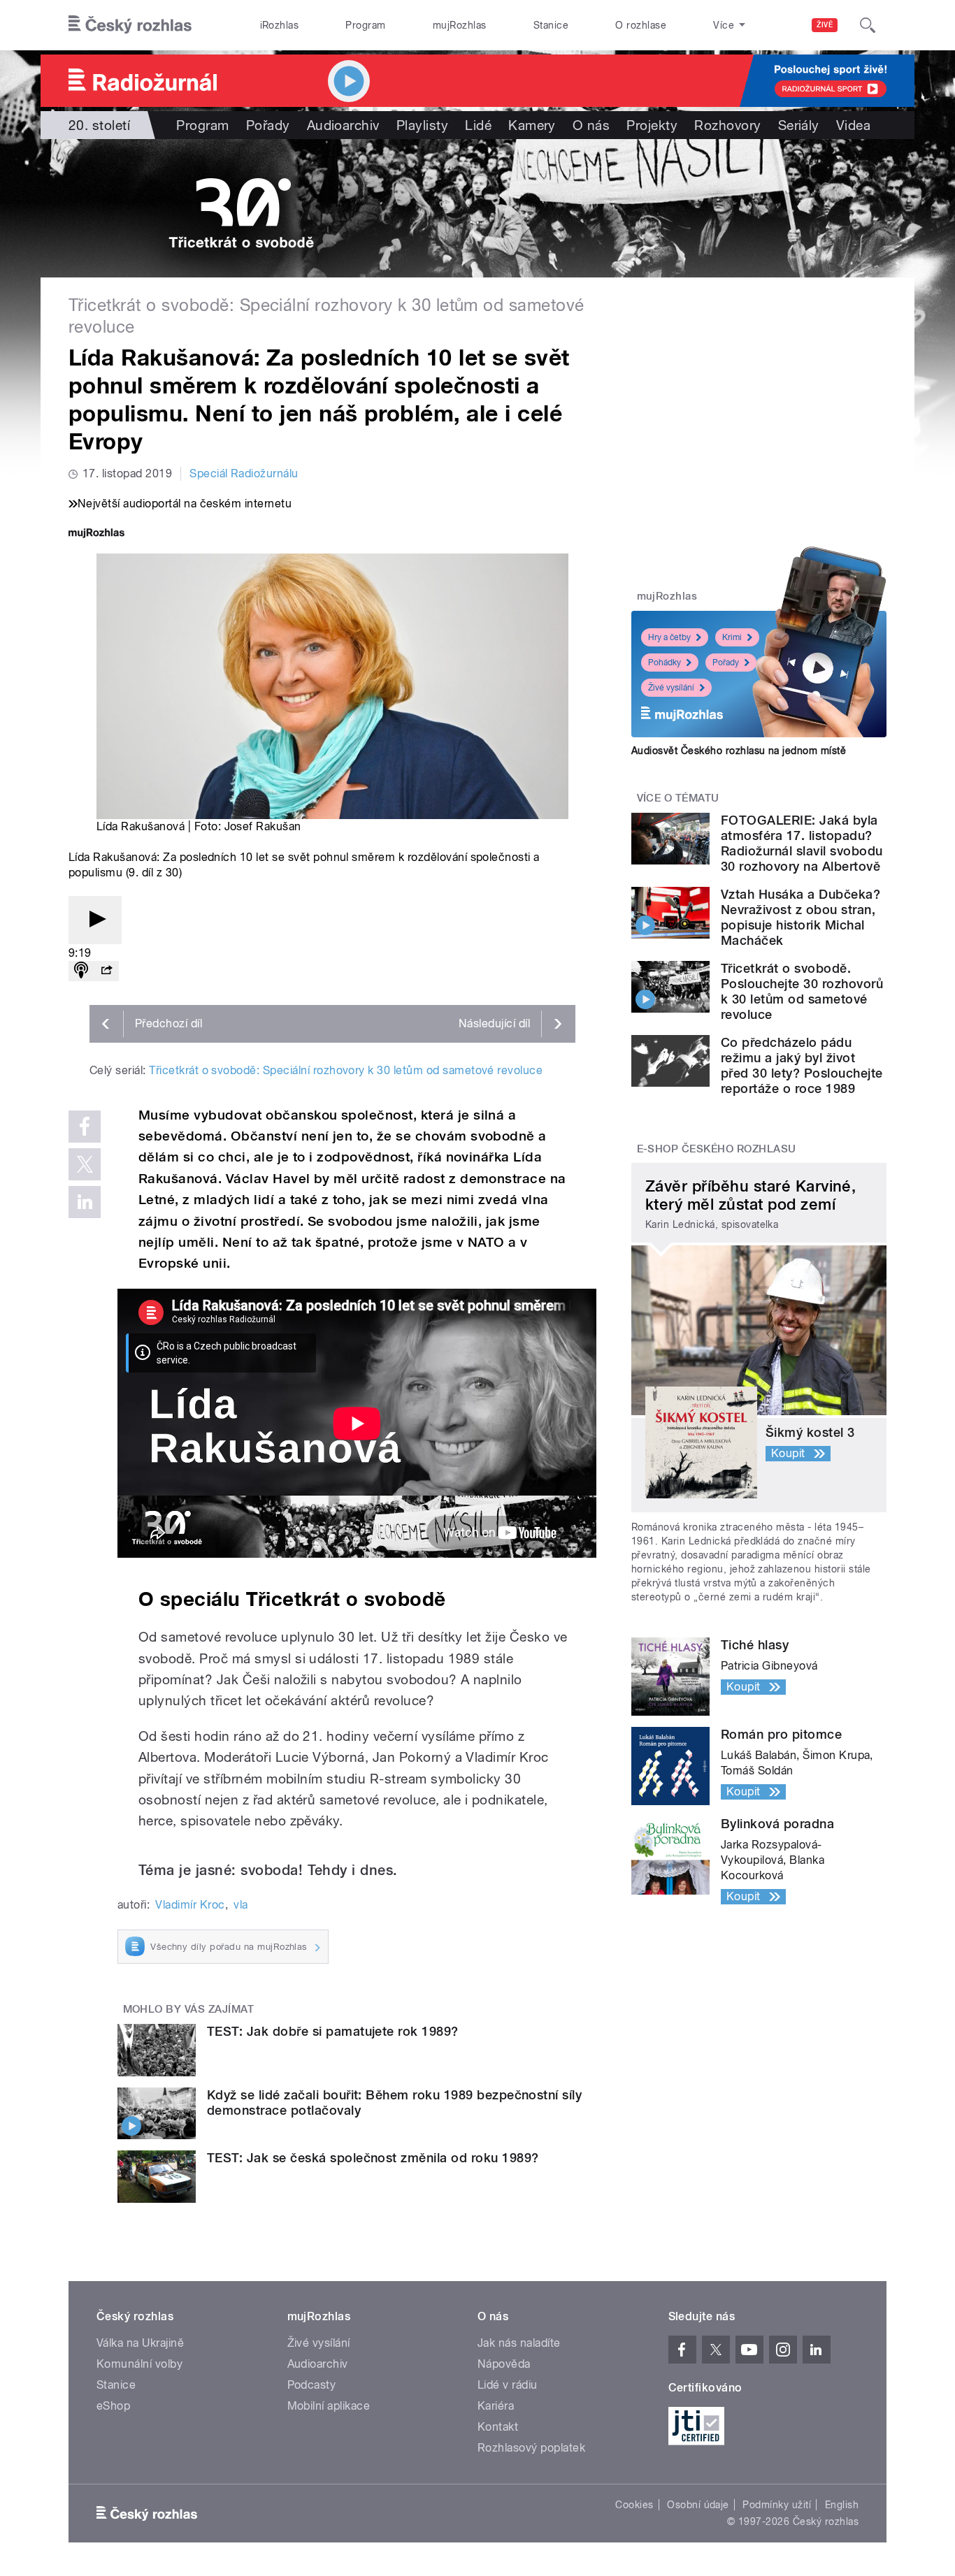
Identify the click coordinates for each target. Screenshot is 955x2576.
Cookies (634, 2505)
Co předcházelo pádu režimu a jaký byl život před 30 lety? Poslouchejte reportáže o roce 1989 (802, 1065)
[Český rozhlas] (130, 25)
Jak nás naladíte (519, 2343)
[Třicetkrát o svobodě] (477, 208)
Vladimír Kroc (190, 1905)
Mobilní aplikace (329, 2406)
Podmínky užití (777, 2505)
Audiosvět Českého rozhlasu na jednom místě (739, 751)
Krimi (732, 637)
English (842, 2505)
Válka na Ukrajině (140, 2343)
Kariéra (496, 2406)
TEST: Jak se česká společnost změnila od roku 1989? (373, 2158)
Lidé (478, 125)
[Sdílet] (106, 971)
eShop (113, 2406)
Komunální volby (139, 2364)
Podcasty (312, 2385)
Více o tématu (678, 798)
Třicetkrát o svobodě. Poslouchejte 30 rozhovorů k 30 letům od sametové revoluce (802, 991)
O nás (591, 125)
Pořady (268, 125)
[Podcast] (81, 971)
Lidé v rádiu (508, 2385)
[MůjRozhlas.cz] (96, 534)
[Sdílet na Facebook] (85, 1127)
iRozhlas (280, 25)
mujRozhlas (460, 25)
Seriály (799, 125)
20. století (99, 125)
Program (365, 25)
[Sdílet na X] (85, 1164)
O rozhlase (641, 25)
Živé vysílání (671, 688)
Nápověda (504, 2364)
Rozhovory (727, 125)
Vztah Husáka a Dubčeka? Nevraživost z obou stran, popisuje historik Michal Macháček (800, 917)
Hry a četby (669, 637)
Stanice (551, 25)
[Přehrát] (95, 920)
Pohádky (665, 663)
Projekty (652, 125)
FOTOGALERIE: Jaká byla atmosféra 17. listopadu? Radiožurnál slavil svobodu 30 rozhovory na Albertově (802, 843)
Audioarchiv (343, 125)
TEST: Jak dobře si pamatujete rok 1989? (333, 2031)
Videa (853, 125)
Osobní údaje (698, 2505)
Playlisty (422, 125)
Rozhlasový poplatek (531, 2448)
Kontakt (498, 2427)
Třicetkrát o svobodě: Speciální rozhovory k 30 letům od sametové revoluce (346, 1070)
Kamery (532, 125)
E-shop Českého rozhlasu (717, 1149)
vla (240, 1905)
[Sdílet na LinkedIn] (85, 1202)
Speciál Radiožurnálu (244, 473)
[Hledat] (868, 25)
